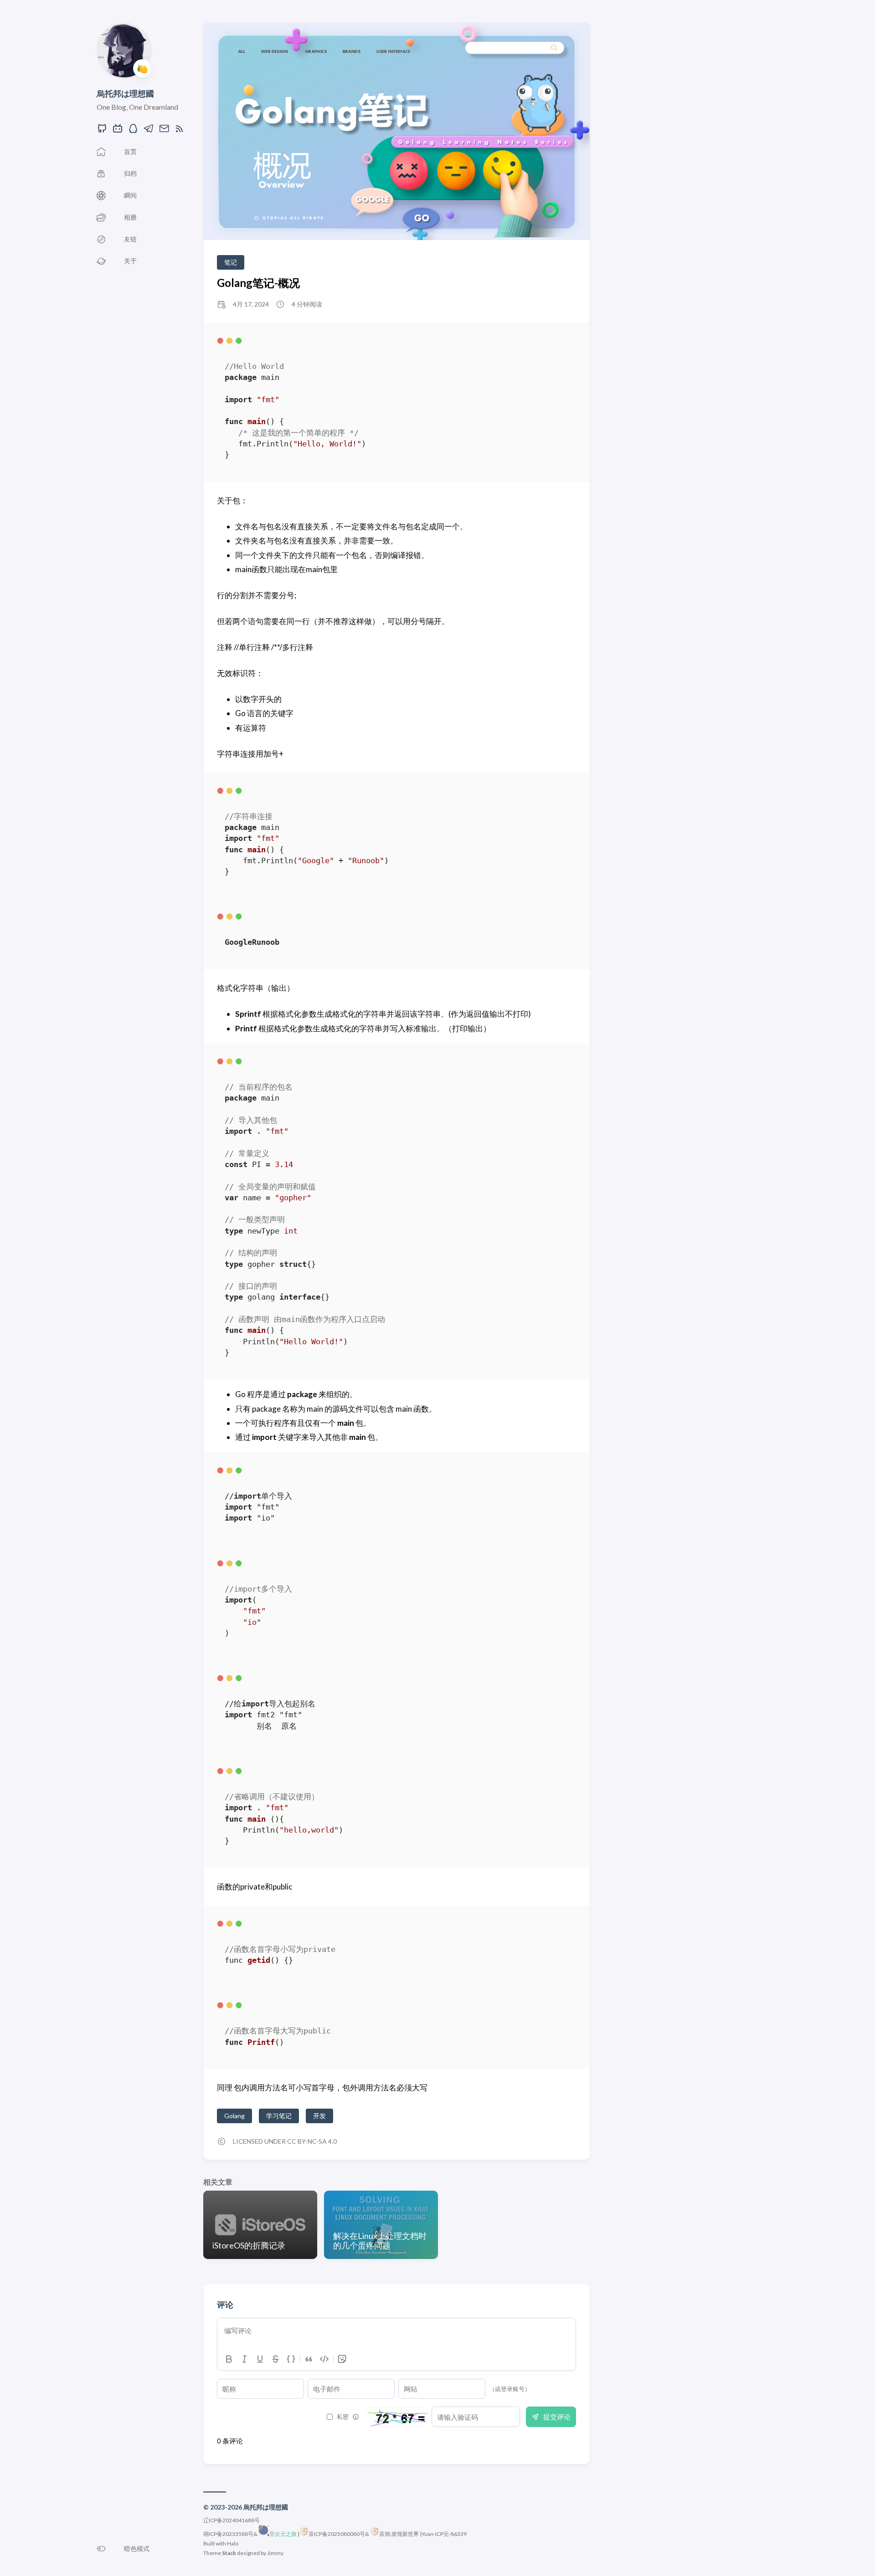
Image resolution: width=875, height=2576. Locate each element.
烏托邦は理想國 (125, 93)
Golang (234, 2116)
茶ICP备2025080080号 (337, 2534)
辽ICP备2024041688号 (232, 2520)
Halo (233, 2543)
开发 (319, 2116)
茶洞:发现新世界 (399, 2534)
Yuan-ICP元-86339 (444, 2534)
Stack (229, 2553)
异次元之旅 (283, 2534)
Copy (561, 343)
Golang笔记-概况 (258, 283)
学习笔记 (279, 2116)
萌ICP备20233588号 (228, 2534)
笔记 (231, 262)
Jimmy (275, 2553)
